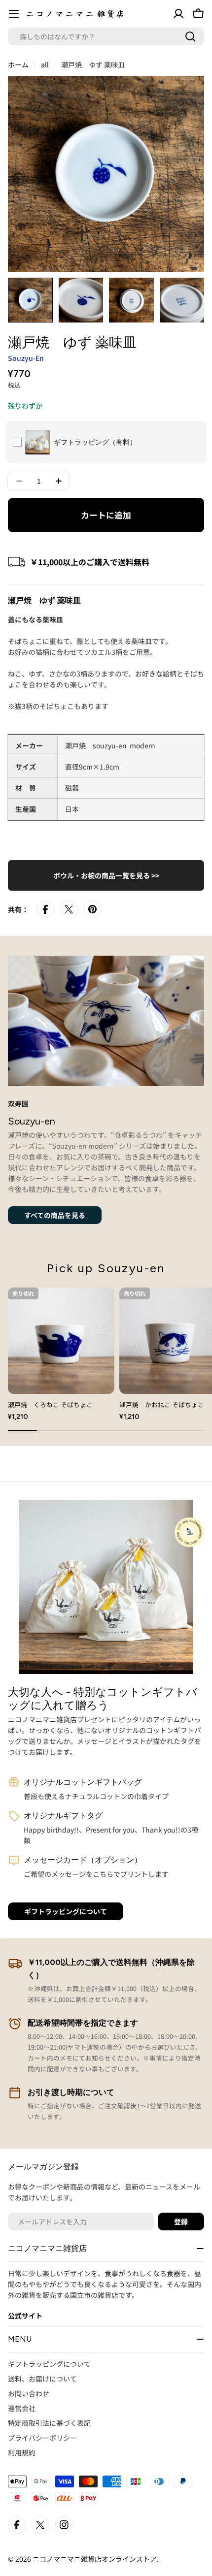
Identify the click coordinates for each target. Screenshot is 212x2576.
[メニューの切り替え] (14, 14)
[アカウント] (178, 14)
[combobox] (106, 36)
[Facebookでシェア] (45, 909)
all (45, 64)
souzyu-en (26, 358)
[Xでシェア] (69, 909)
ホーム (18, 64)
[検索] (190, 36)
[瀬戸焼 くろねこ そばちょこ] (61, 1341)
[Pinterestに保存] (93, 909)
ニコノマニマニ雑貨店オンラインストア (95, 2559)
